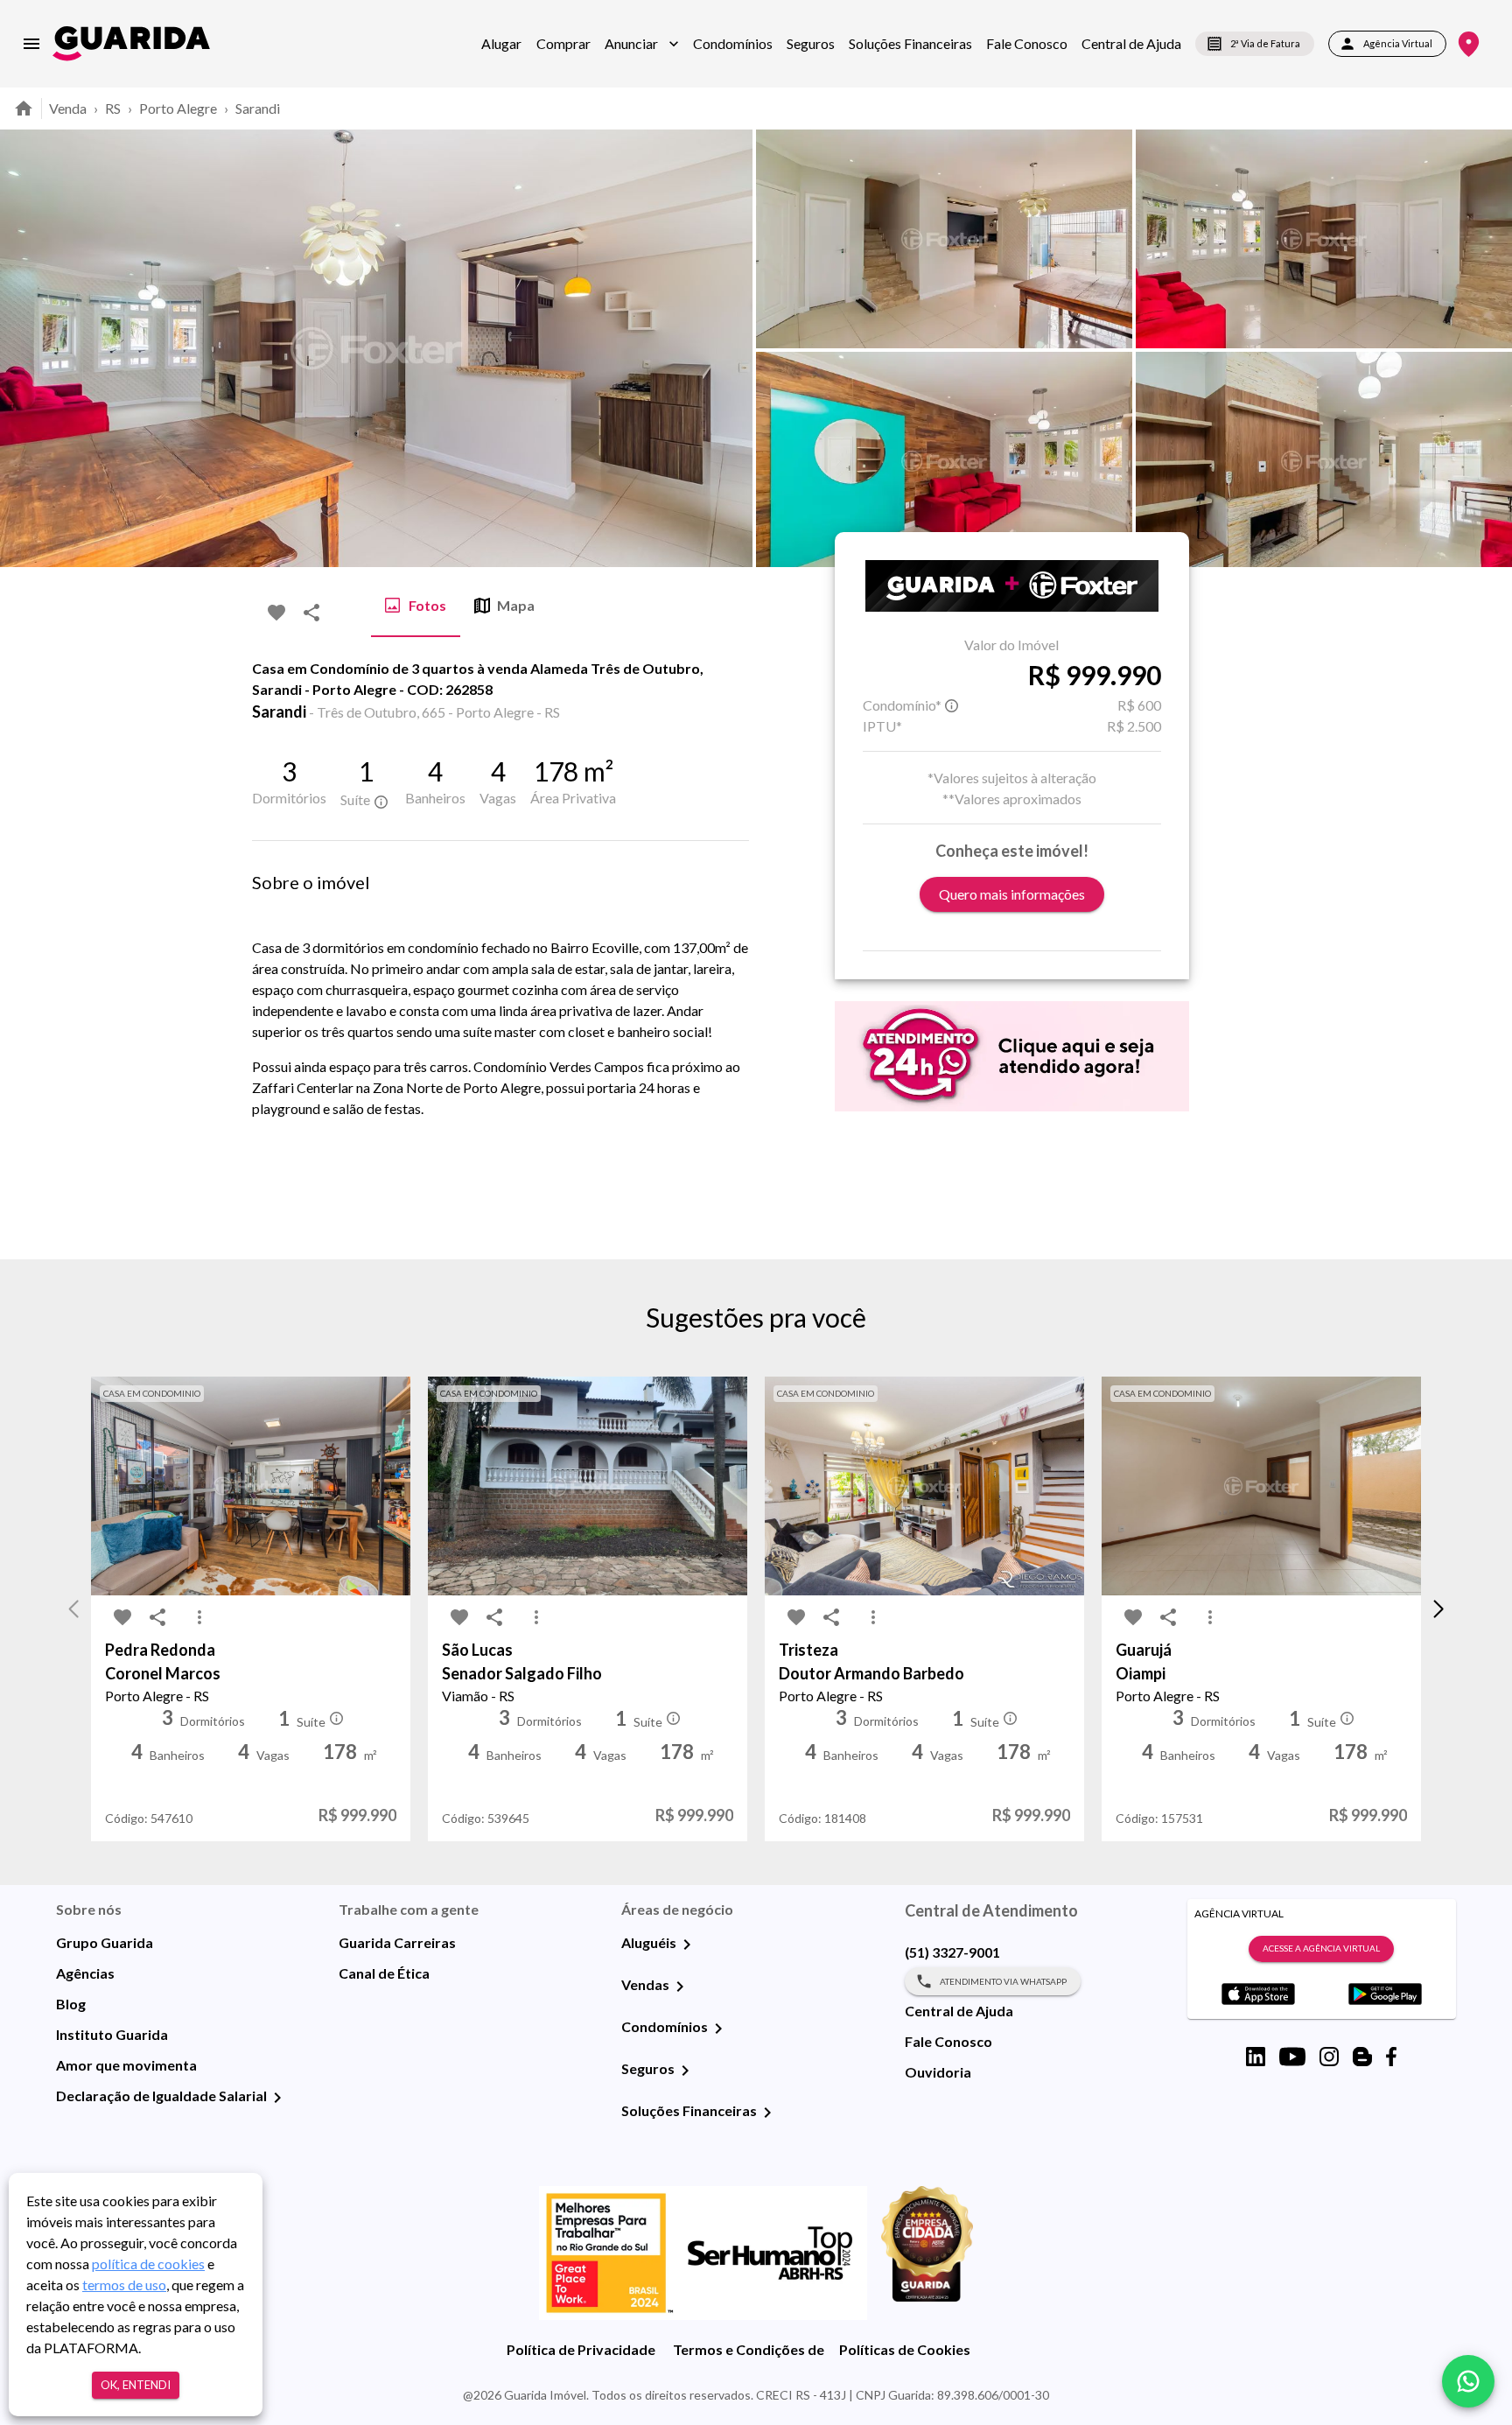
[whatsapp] (1468, 2381)
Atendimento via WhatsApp (1003, 1981)
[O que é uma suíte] (381, 802)
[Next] (1486, 348)
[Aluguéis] (687, 1945)
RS (113, 108)
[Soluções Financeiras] (767, 2113)
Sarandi (258, 108)
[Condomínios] (718, 2029)
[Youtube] (1292, 2057)
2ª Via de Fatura (1265, 43)
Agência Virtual (1398, 43)
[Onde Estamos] (1469, 44)
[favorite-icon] (276, 613)
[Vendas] (680, 1987)
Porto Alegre (178, 108)
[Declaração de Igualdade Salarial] (277, 2098)
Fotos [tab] (427, 605)
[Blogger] (1362, 2057)
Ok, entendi (136, 2385)
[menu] (31, 44)
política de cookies (148, 2264)
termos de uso (124, 2285)
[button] (642, 44)
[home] (131, 43)
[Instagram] (1329, 2057)
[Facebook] (1391, 2057)
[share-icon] (311, 613)
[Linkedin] (1256, 2057)
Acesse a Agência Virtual (1321, 1948)
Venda (68, 108)
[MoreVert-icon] (199, 1617)
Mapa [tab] (516, 605)
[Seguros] (685, 2071)
